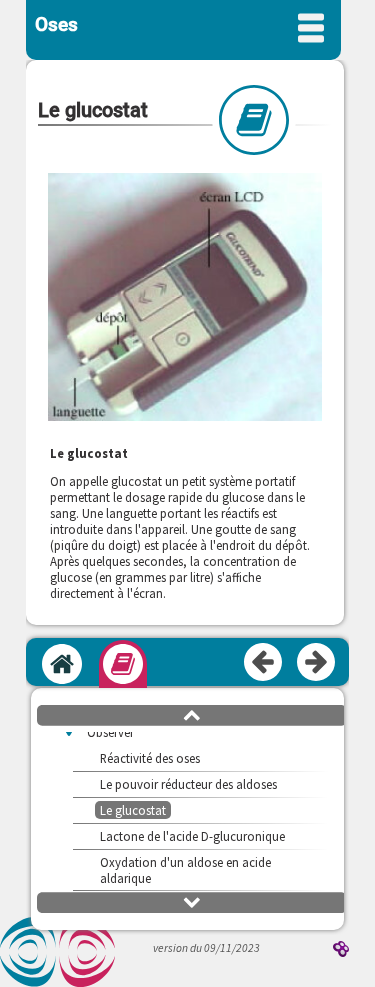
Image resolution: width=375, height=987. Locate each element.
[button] (192, 714)
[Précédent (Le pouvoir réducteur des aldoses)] (264, 663)
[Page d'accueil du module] (62, 664)
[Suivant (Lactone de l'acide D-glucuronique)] (317, 663)
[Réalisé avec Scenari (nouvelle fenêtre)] (341, 950)
